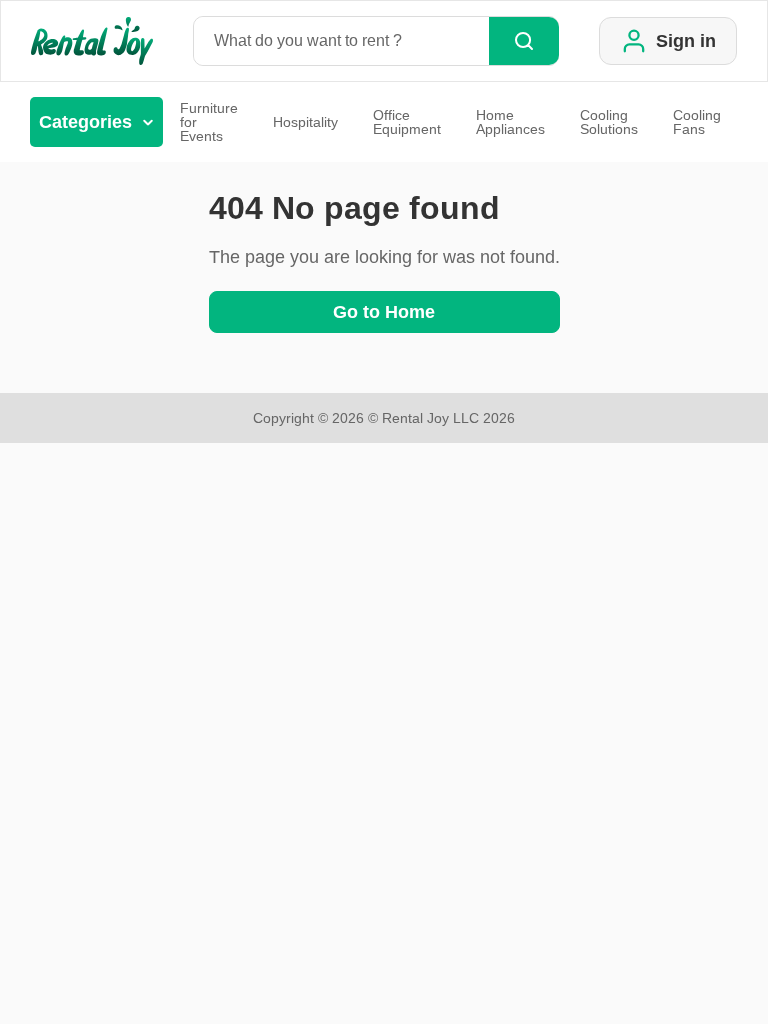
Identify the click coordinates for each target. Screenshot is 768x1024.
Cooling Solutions (609, 122)
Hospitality (305, 122)
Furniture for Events (209, 122)
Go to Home (384, 312)
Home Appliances (510, 122)
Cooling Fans (697, 122)
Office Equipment (407, 122)
